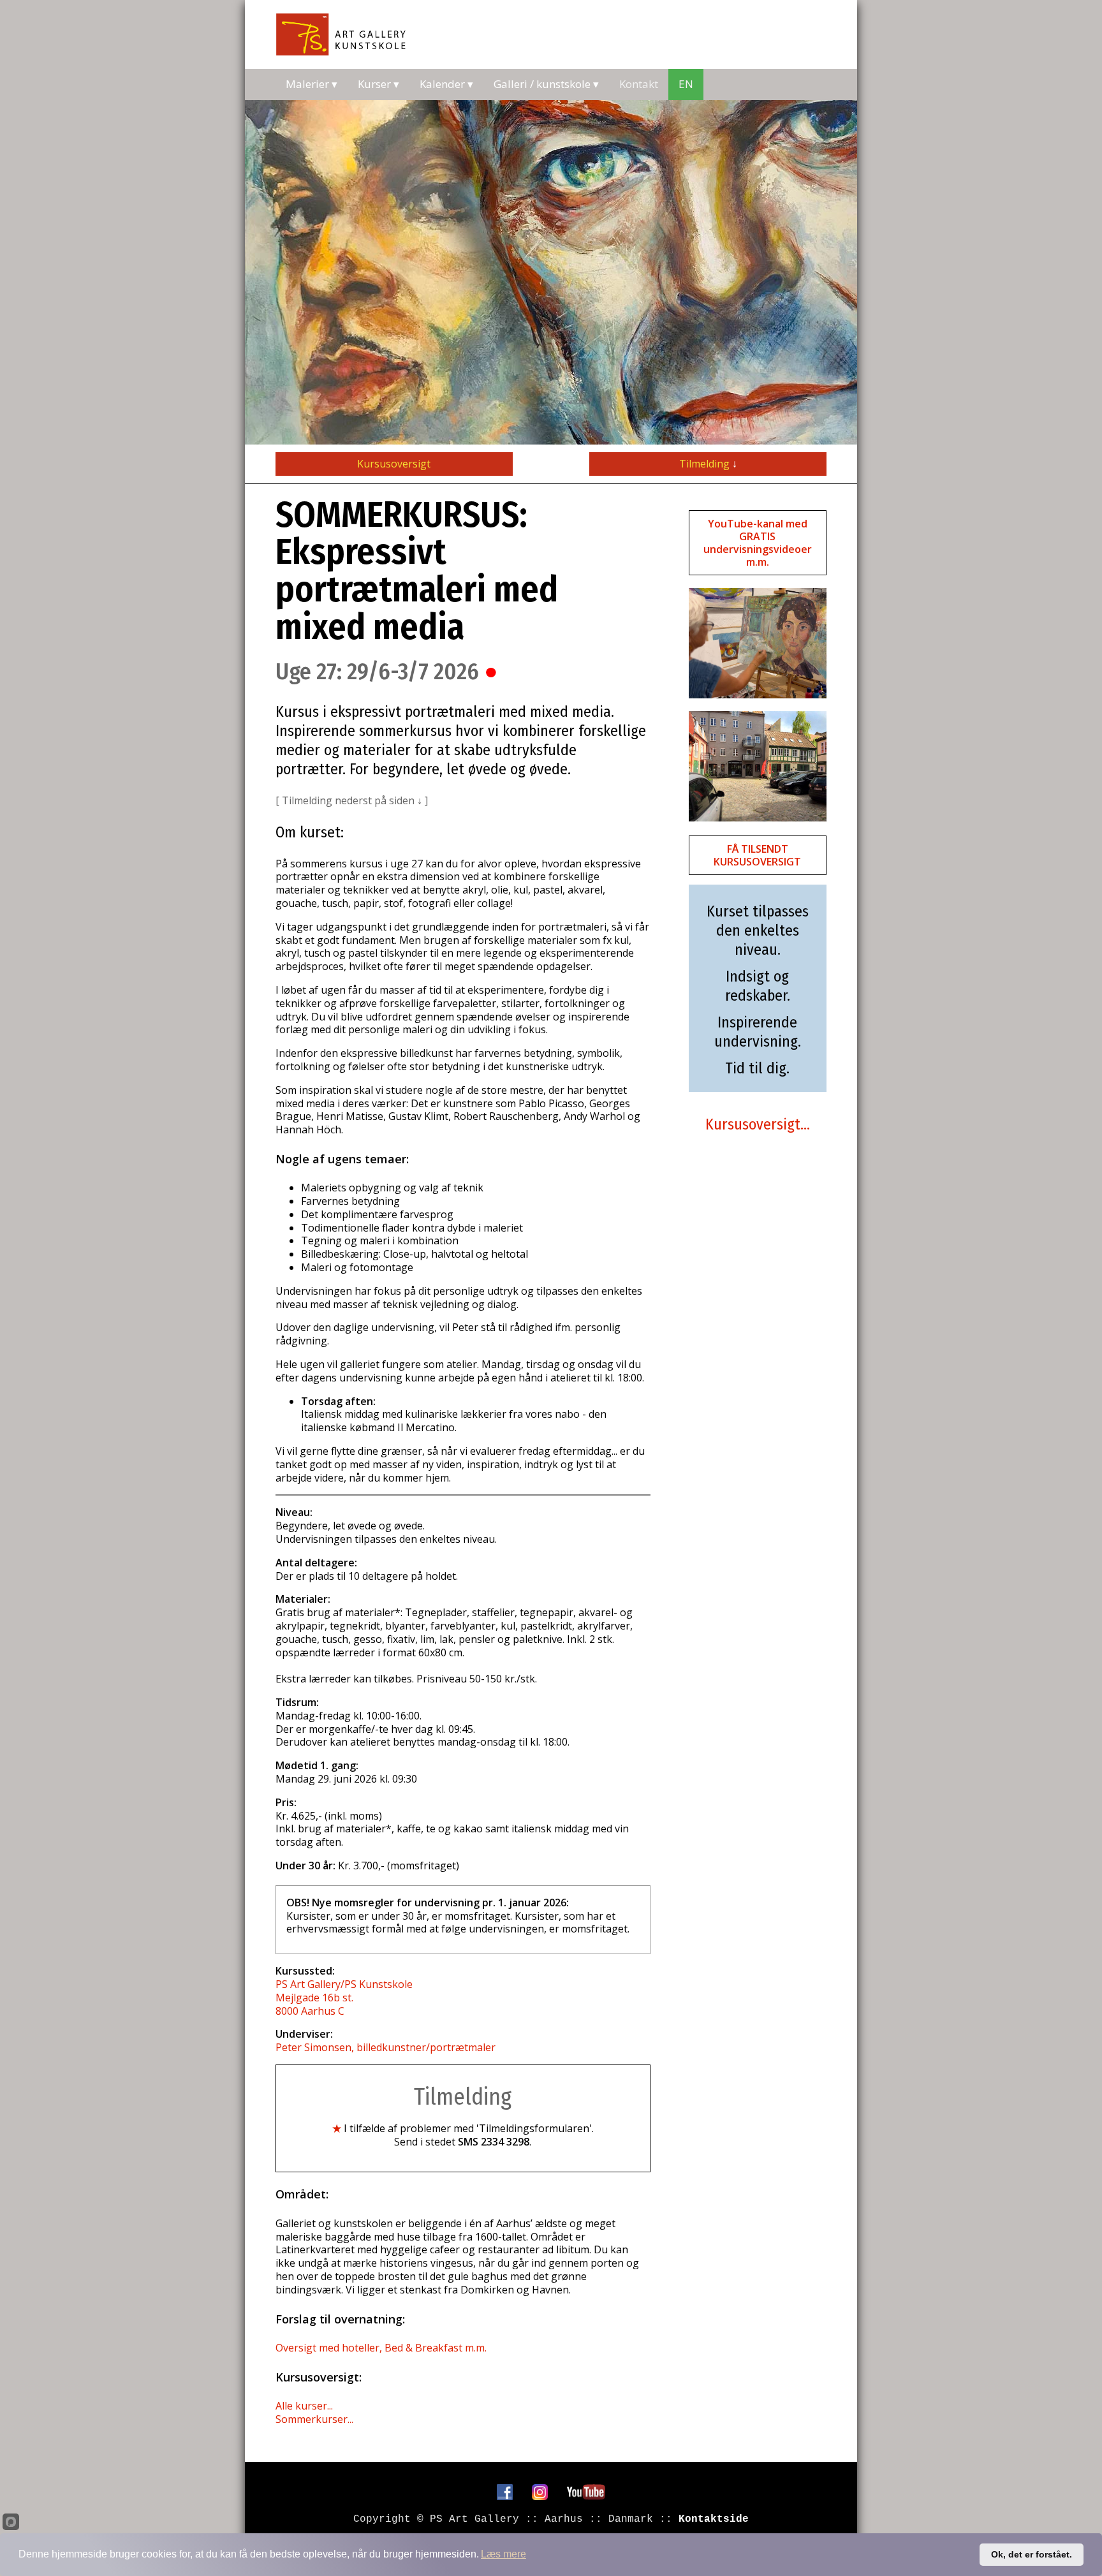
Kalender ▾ (446, 84)
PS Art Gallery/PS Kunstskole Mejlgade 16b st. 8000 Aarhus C (344, 1998)
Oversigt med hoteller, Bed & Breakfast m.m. (381, 2348)
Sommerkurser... (314, 2419)
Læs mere (503, 2554)
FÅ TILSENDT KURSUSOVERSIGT (757, 855)
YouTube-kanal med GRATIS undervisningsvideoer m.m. (758, 543)
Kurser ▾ (378, 84)
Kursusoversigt (394, 464)
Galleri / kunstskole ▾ (546, 84)
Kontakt (639, 84)
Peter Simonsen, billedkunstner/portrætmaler (386, 2047)
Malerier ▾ (312, 84)
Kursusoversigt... (758, 1124)
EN (686, 84)
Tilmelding (708, 464)
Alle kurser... (304, 2406)
